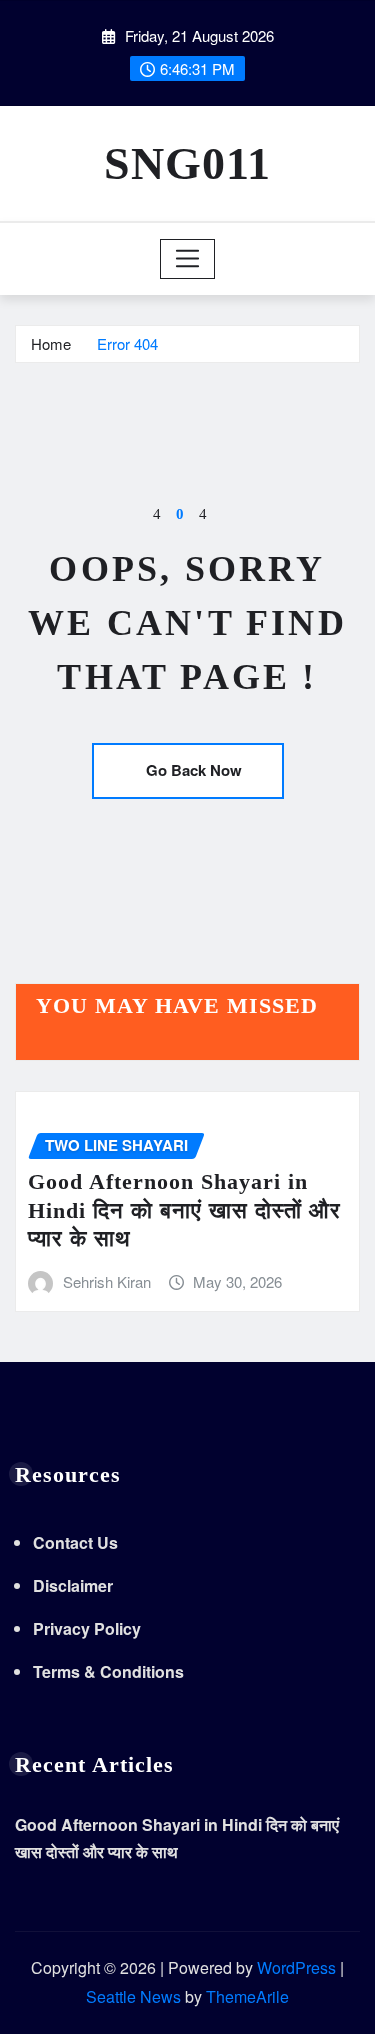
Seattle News (133, 1996)
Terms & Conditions (108, 1671)
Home (51, 343)
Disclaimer (73, 1585)
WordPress (296, 1967)
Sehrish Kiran (107, 1281)
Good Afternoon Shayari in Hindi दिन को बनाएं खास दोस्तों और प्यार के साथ (184, 1210)
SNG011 (187, 163)
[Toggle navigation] (187, 259)
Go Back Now (194, 770)
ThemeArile (247, 1996)
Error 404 (127, 343)
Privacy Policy (87, 1628)
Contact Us (75, 1542)
